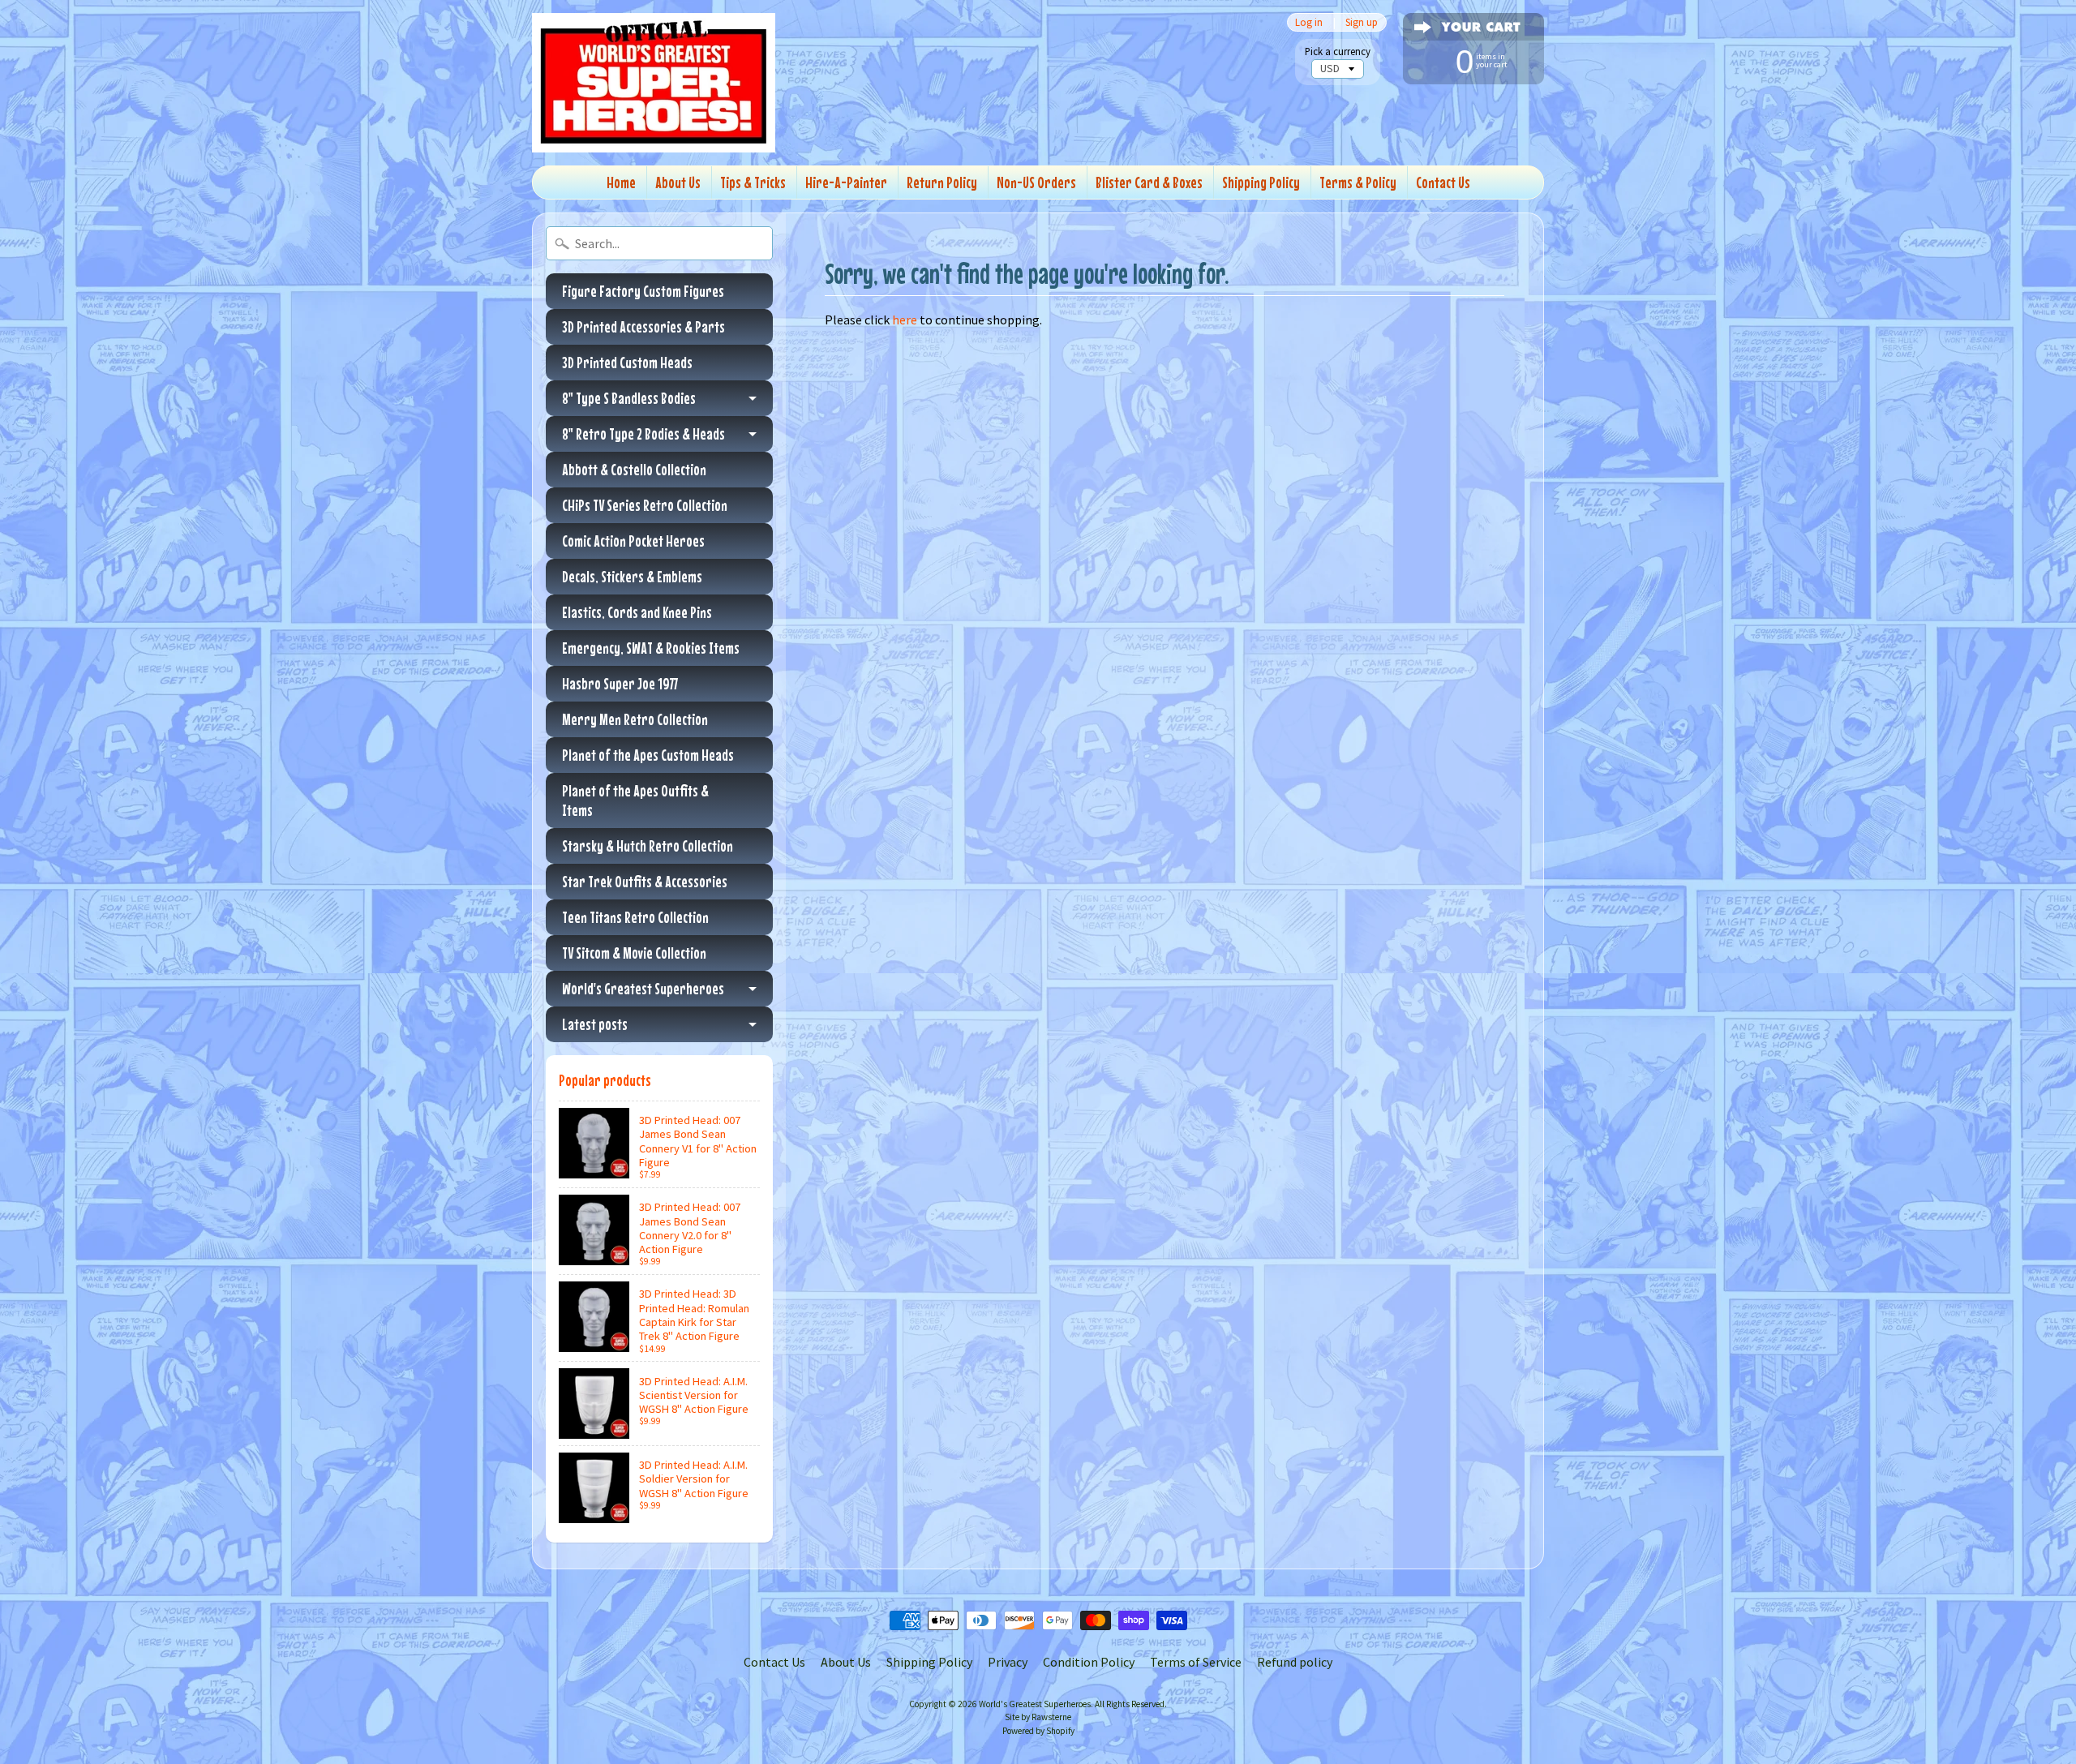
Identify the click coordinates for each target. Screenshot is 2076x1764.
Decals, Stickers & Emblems (632, 576)
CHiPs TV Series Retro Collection (645, 505)
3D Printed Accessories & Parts (643, 326)
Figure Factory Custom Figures (643, 291)
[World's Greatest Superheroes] (654, 83)
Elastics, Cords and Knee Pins (637, 612)
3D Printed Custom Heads (627, 362)
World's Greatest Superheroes (643, 988)
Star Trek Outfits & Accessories (645, 881)
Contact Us (1443, 182)
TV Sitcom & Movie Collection (634, 953)
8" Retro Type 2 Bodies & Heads (643, 433)
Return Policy (942, 182)
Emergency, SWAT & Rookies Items (651, 648)
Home (621, 182)
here (905, 320)
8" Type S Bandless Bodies (629, 398)
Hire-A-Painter (846, 182)
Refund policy (1295, 1662)
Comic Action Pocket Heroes (633, 541)
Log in (1309, 22)
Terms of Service (1196, 1662)
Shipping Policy (1261, 182)
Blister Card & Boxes (1149, 182)
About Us (678, 182)
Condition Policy (1089, 1662)
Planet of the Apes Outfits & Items (635, 800)
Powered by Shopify (1038, 1731)
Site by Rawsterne (1038, 1717)
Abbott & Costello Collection (634, 469)
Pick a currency (1338, 52)
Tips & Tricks (753, 182)
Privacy (1008, 1662)
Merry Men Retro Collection (635, 719)
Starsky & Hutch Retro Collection (648, 846)
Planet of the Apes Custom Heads (648, 755)
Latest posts (595, 1024)
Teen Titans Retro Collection (635, 917)
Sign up (1362, 22)
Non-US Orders (1036, 182)
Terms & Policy (1358, 182)
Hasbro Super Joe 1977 (620, 683)
